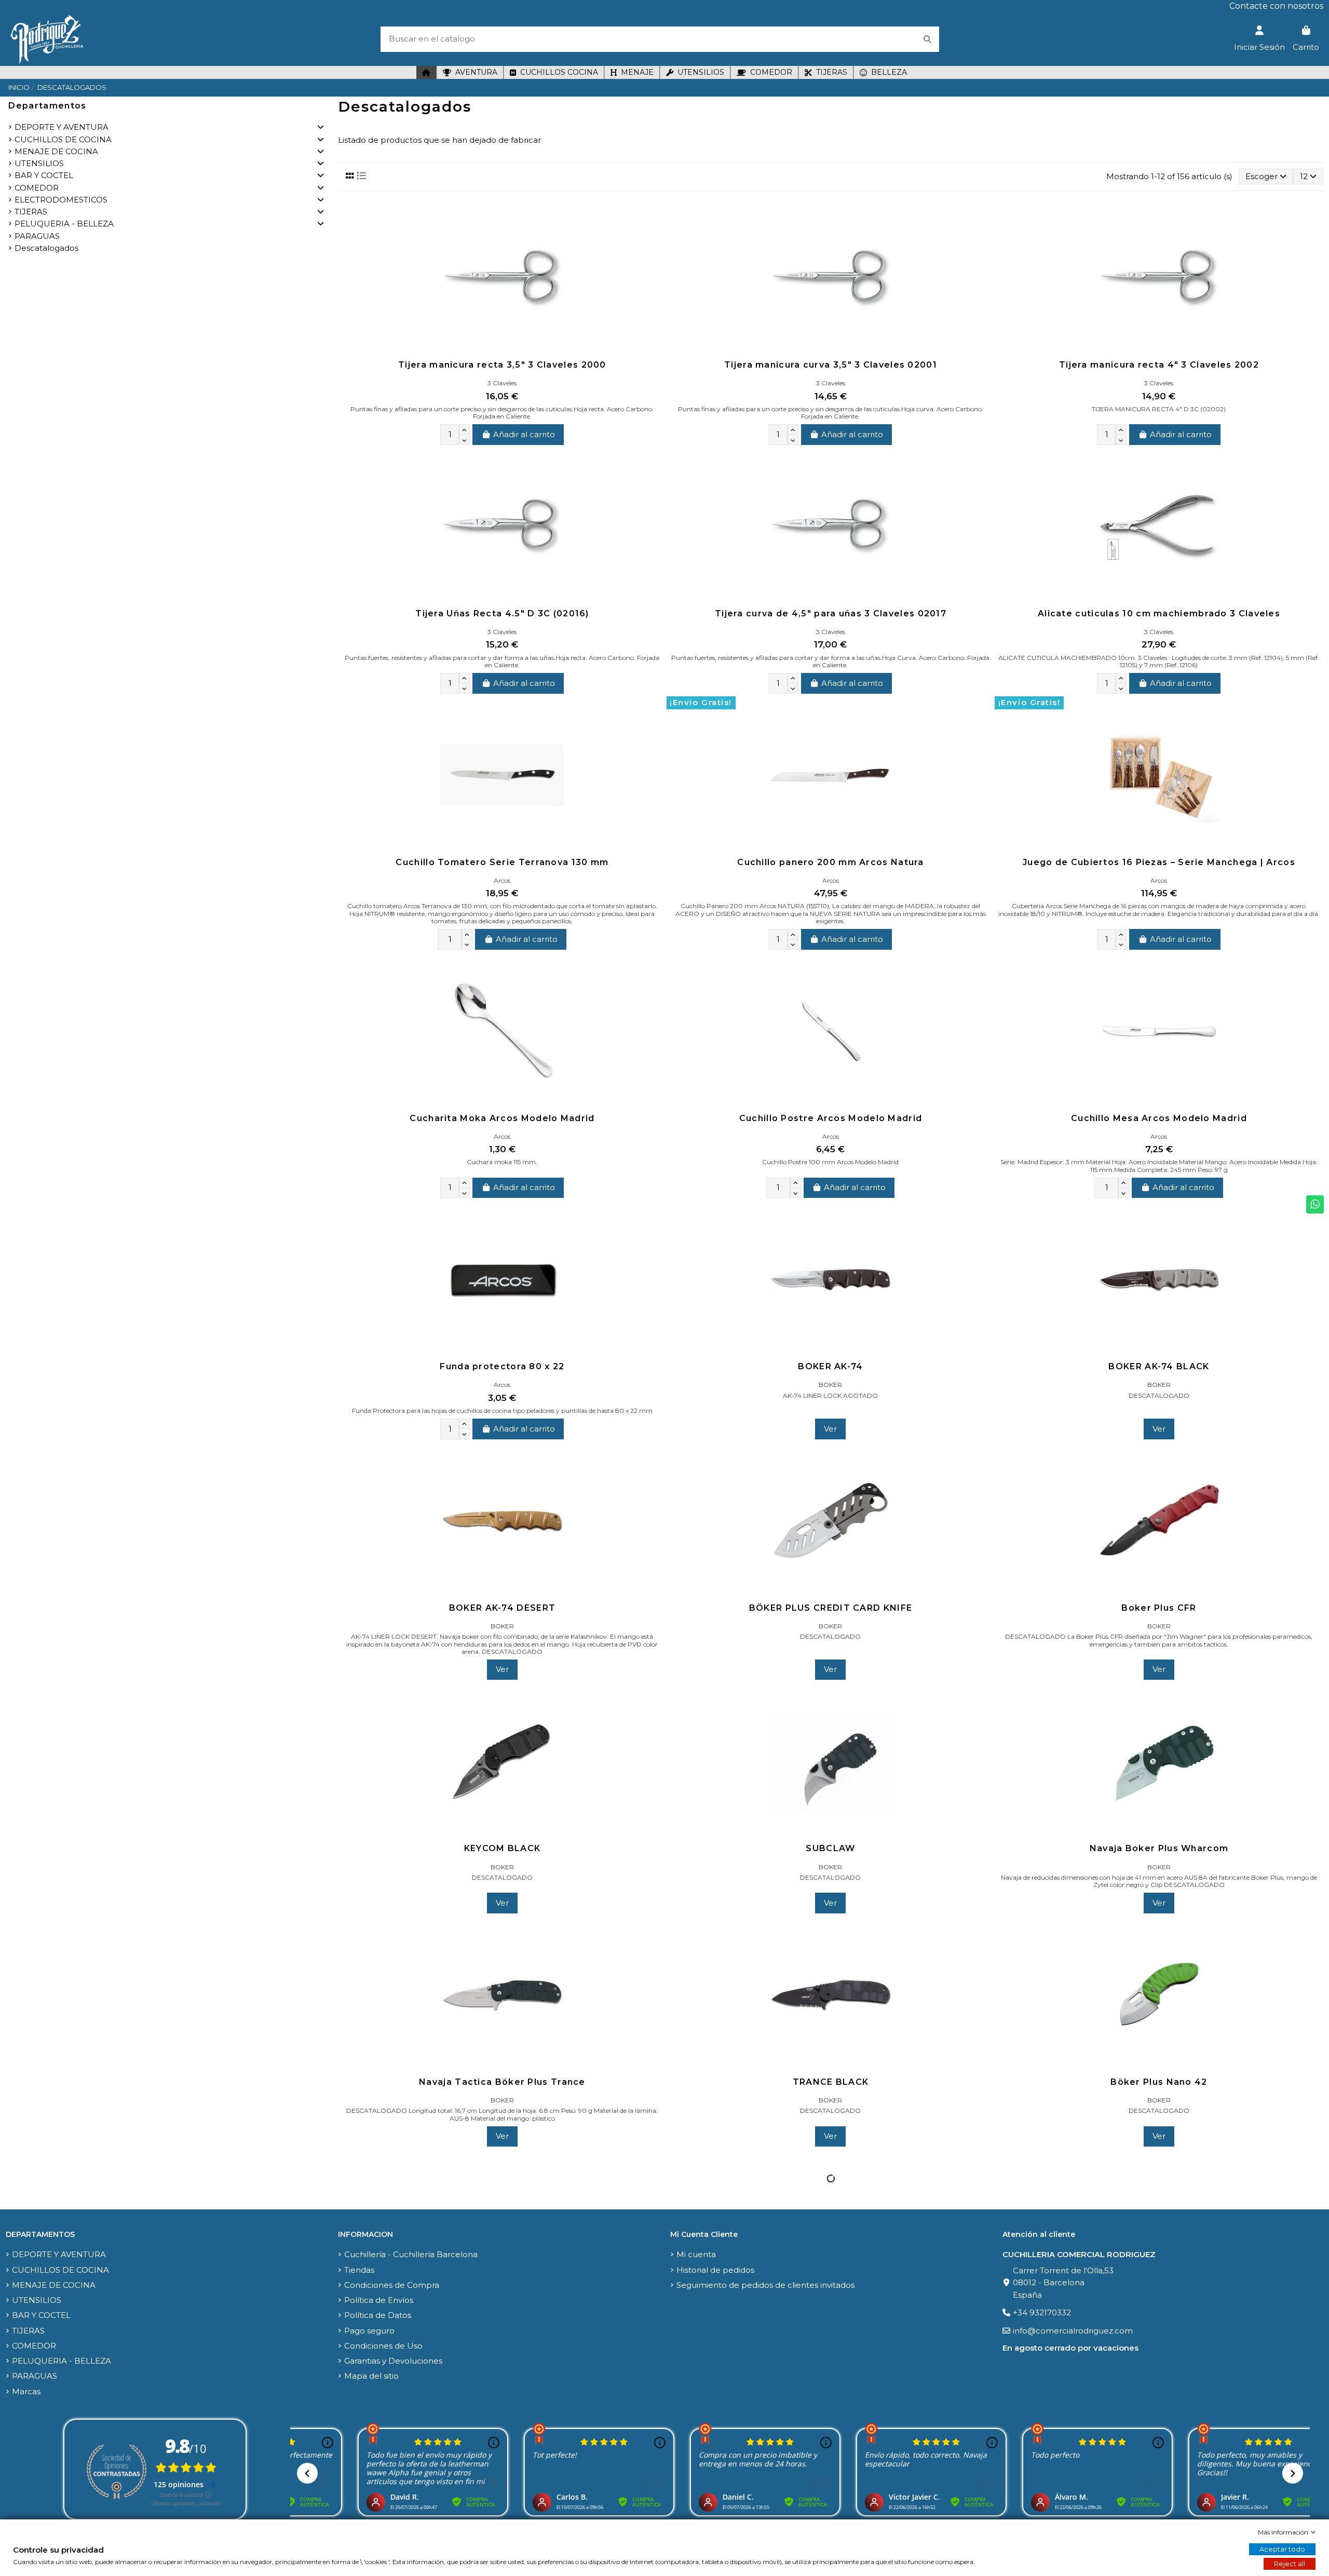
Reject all (1290, 2564)
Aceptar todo (1282, 2549)
